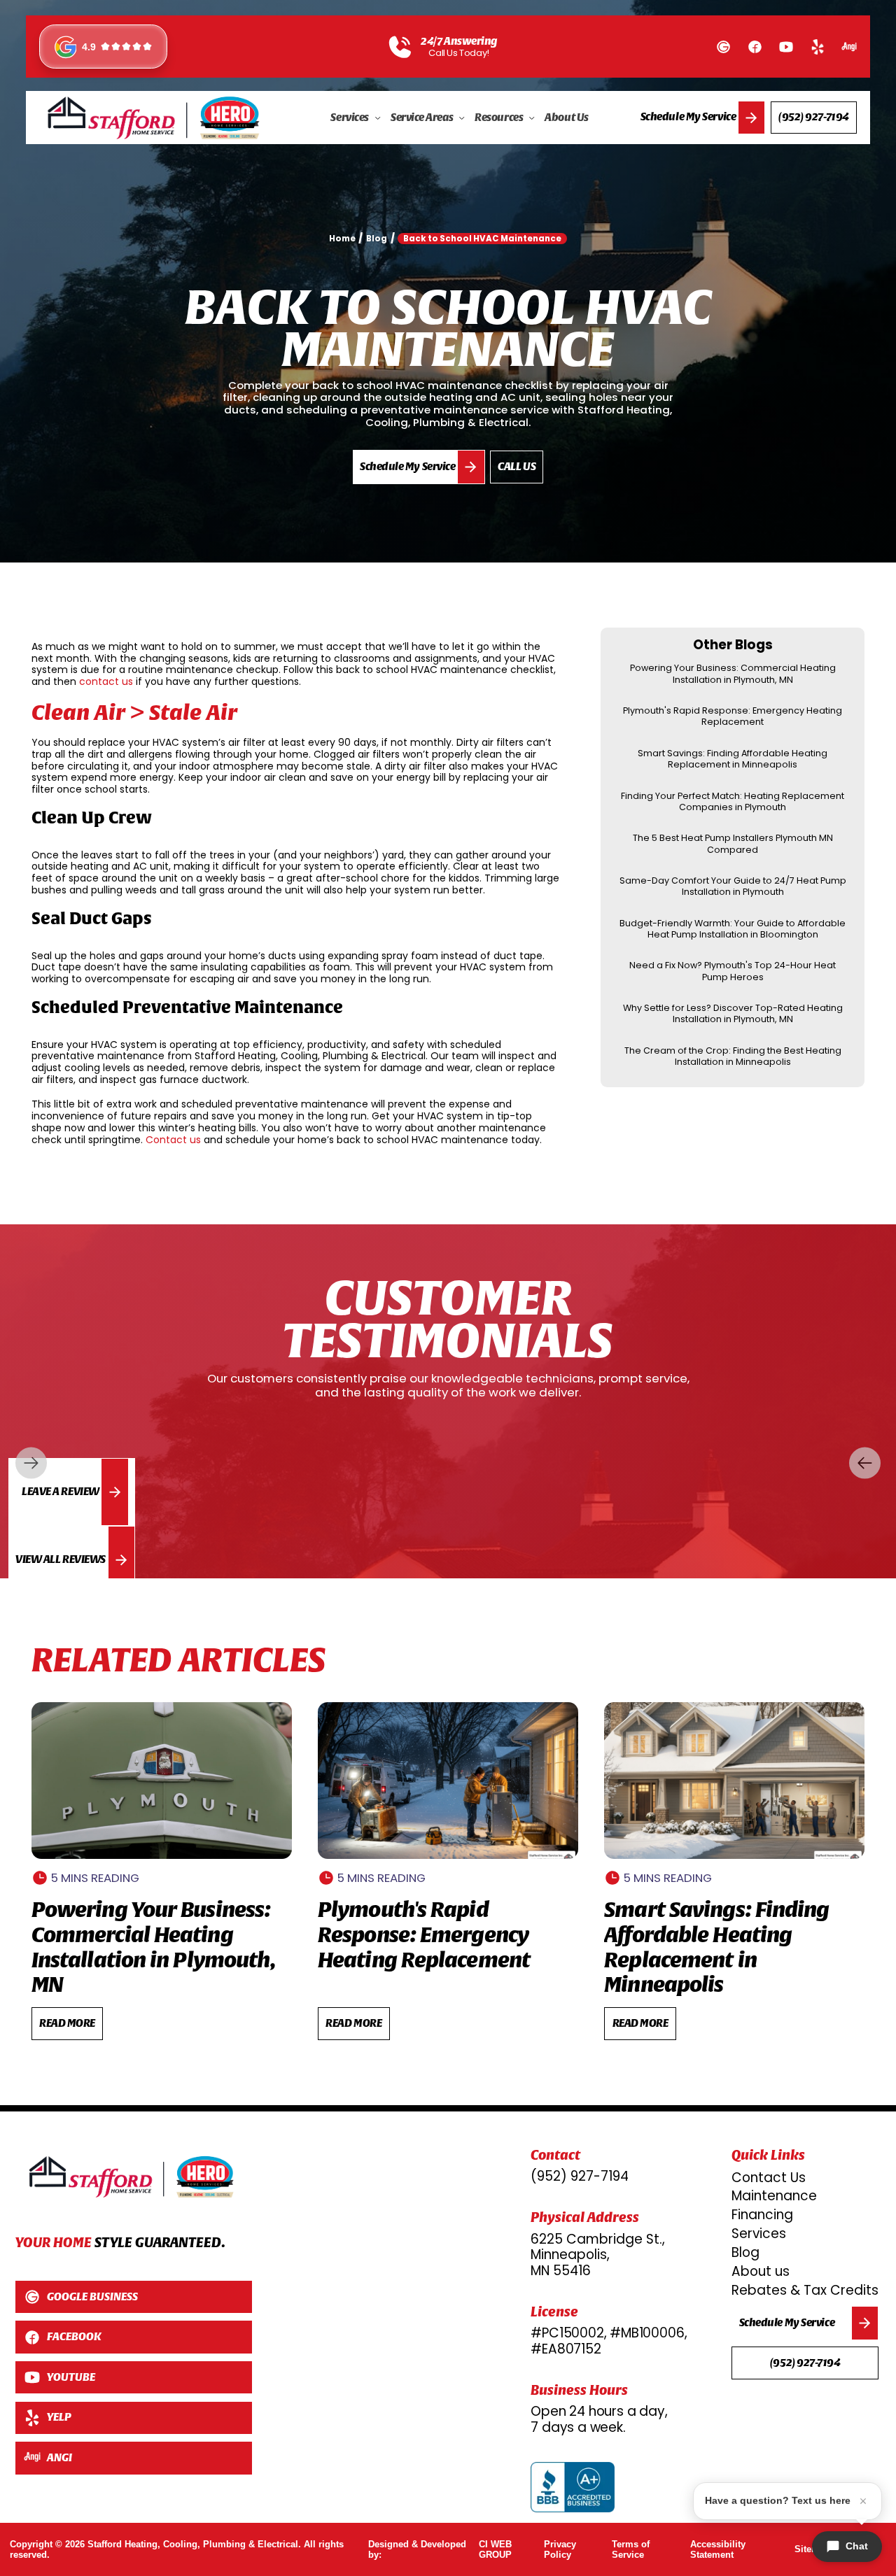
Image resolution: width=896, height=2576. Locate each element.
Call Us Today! (459, 53)
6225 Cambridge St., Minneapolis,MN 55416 (598, 2255)
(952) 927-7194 (580, 2177)
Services (759, 2234)
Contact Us (769, 2178)
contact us (106, 681)
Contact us (173, 1140)
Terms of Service (631, 2550)
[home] (154, 118)
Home (342, 239)
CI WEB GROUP (495, 2550)
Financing (762, 2215)
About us (761, 2271)
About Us (566, 117)
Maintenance (774, 2196)
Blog (745, 2252)
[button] (356, 118)
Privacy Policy (560, 2550)
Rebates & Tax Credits (805, 2290)
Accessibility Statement (718, 2550)
